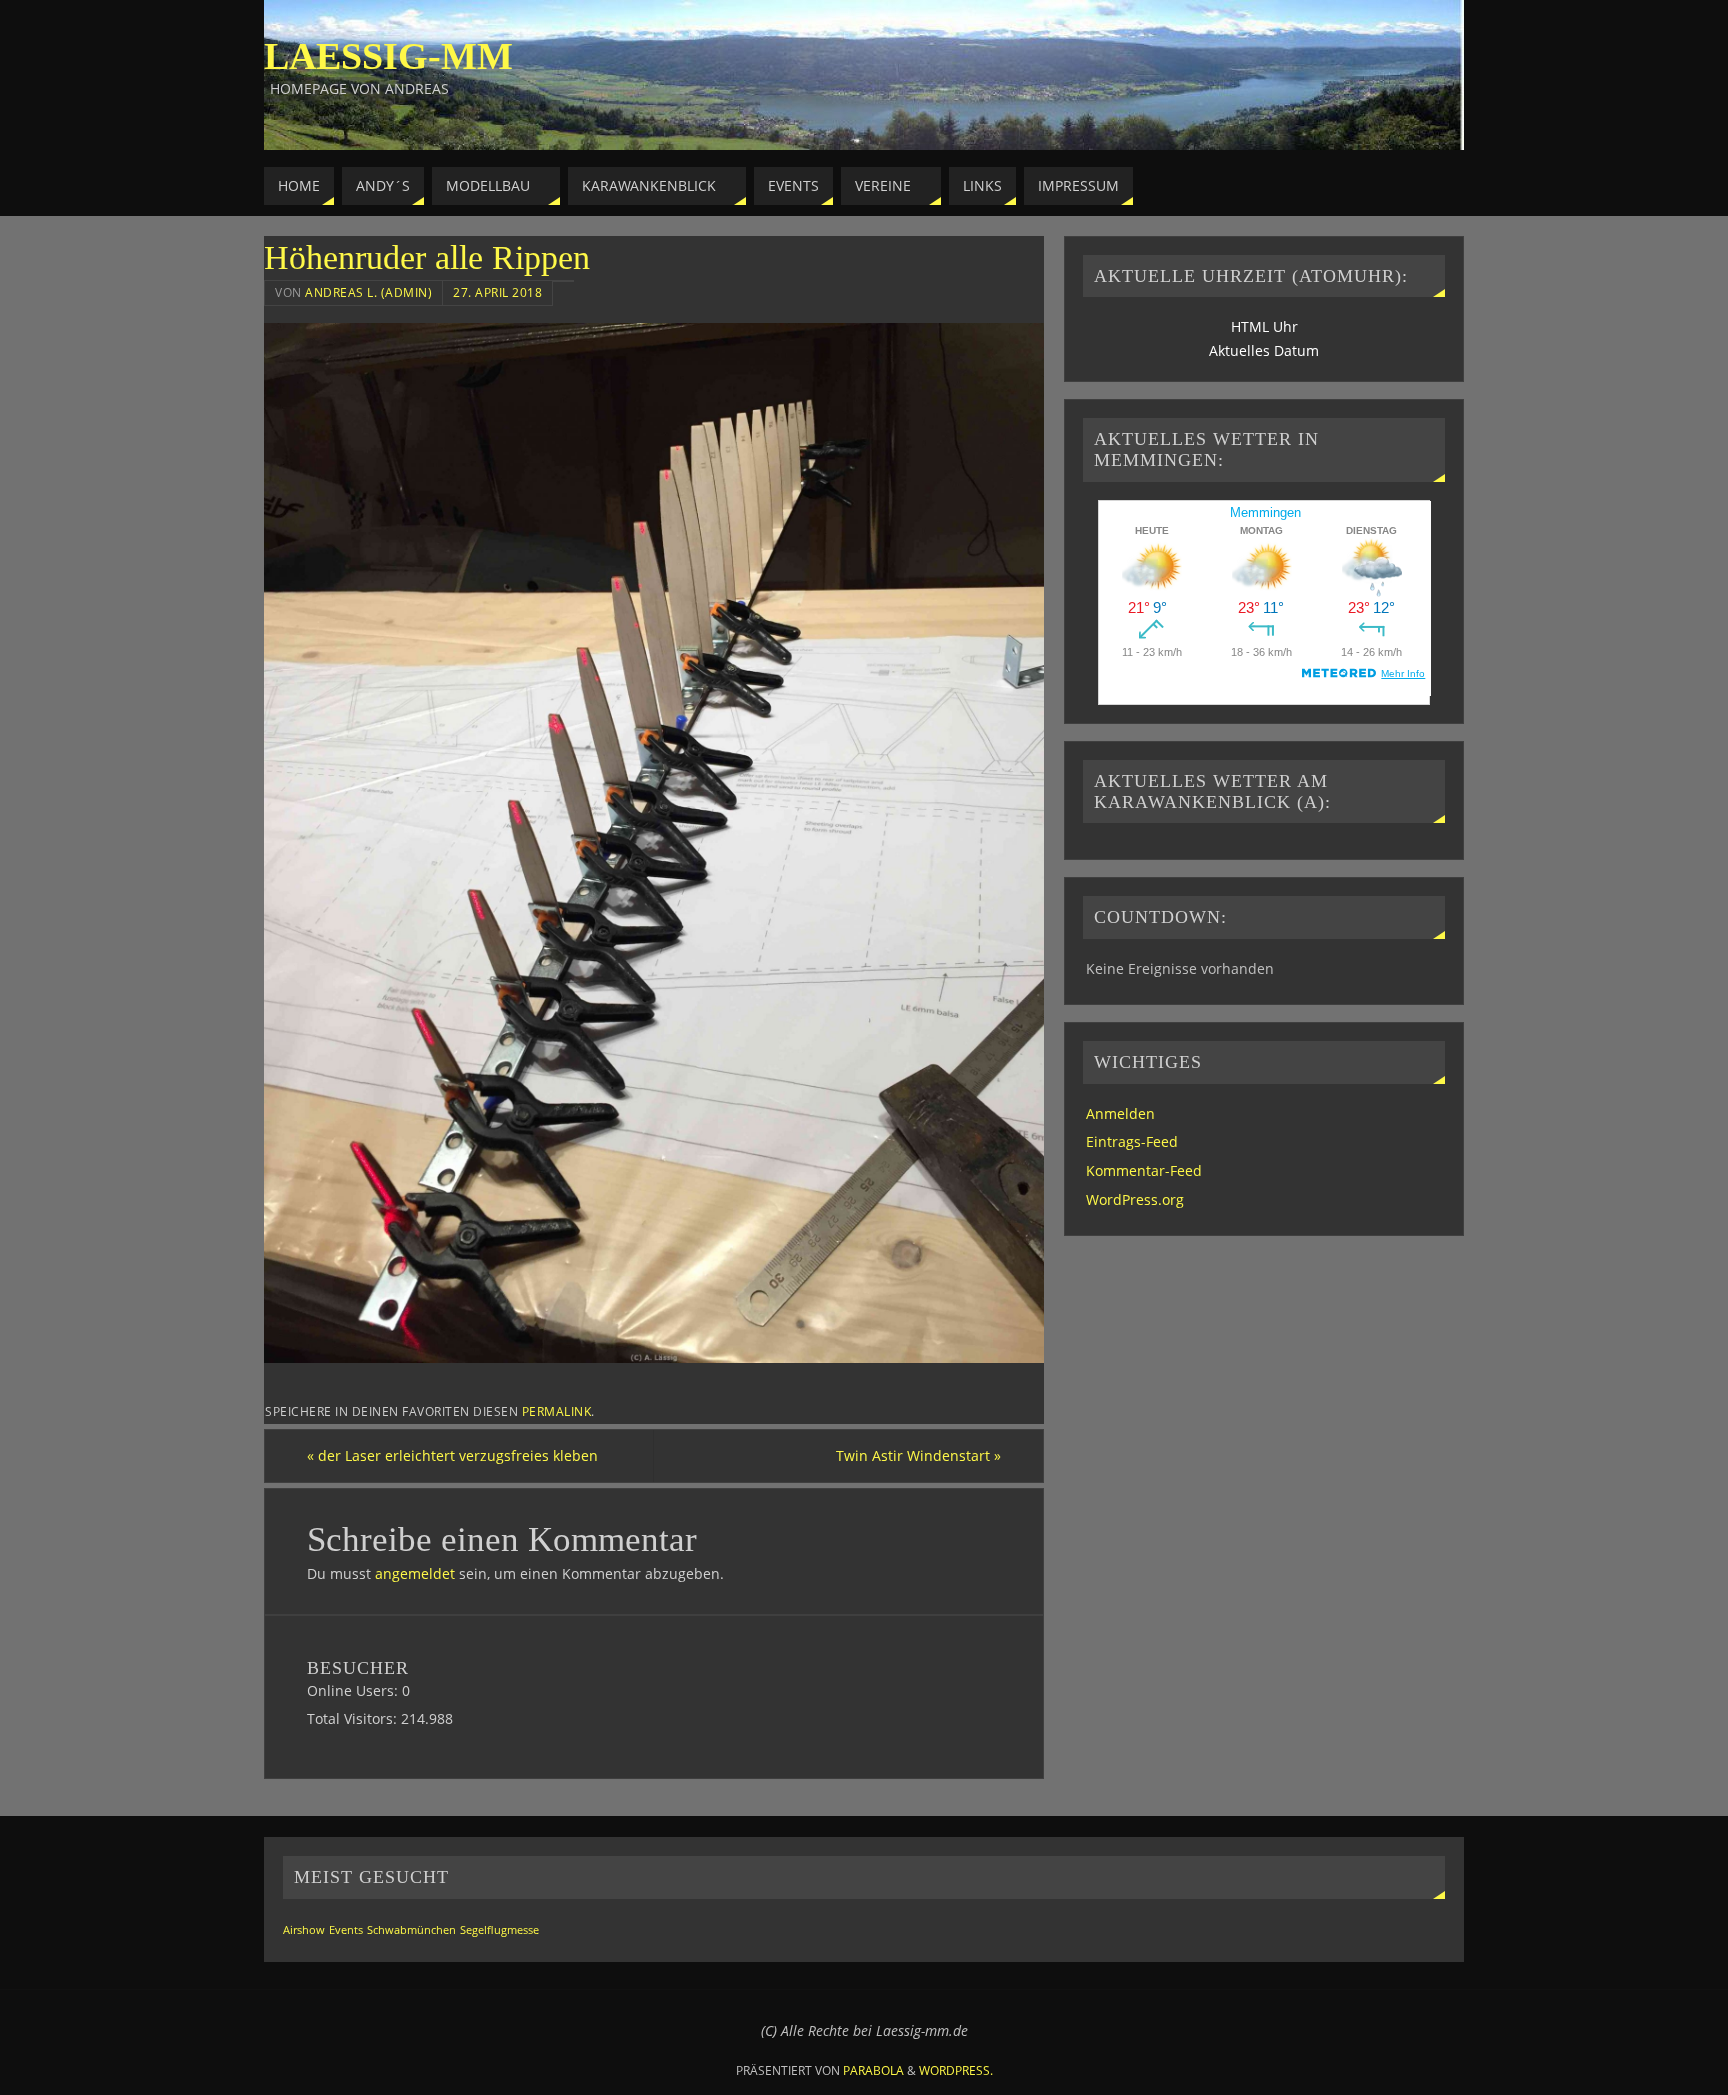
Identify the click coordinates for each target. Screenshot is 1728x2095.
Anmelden (1120, 1113)
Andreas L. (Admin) (368, 292)
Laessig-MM (388, 56)
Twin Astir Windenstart (918, 1455)
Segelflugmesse (499, 1930)
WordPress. (956, 2070)
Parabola (873, 2070)
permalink (557, 1411)
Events (346, 1930)
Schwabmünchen (411, 1930)
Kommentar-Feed (1144, 1170)
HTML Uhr (1264, 326)
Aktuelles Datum (1264, 350)
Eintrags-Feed (1132, 1141)
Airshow (304, 1930)
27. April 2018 (497, 292)
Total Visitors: (354, 1718)
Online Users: (354, 1690)
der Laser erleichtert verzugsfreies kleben (452, 1455)
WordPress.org (1135, 1199)
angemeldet (415, 1573)
